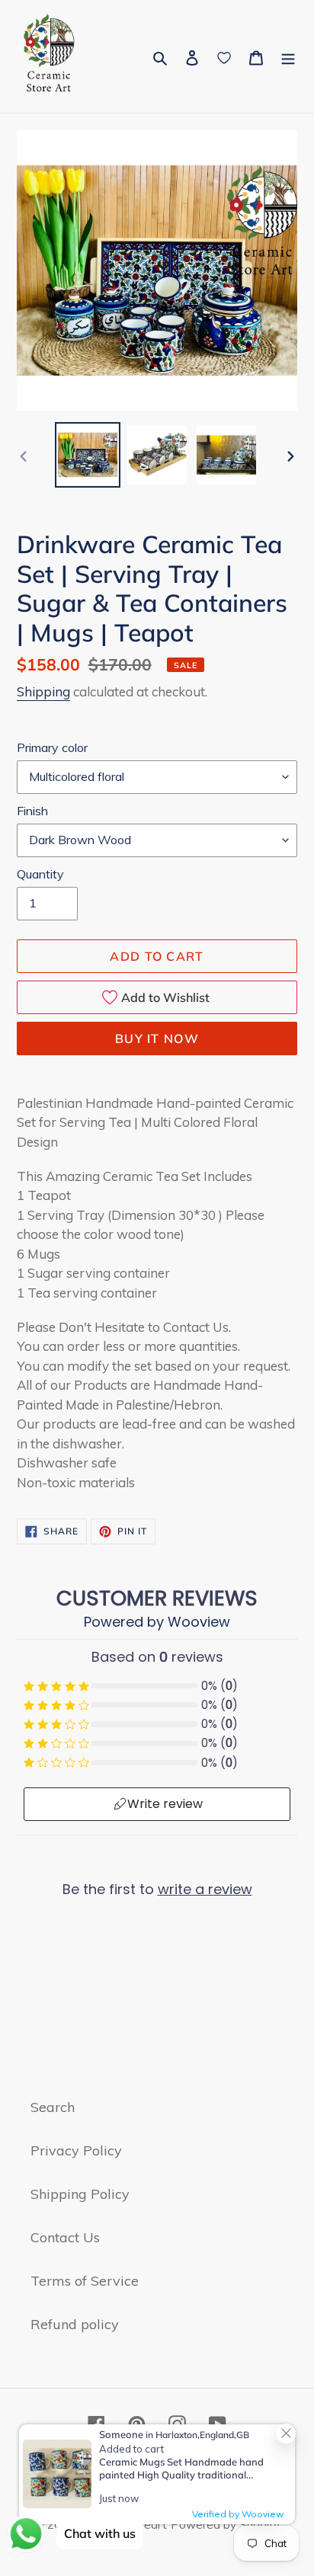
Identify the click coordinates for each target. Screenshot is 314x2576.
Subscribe (157, 2468)
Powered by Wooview (255, 2274)
